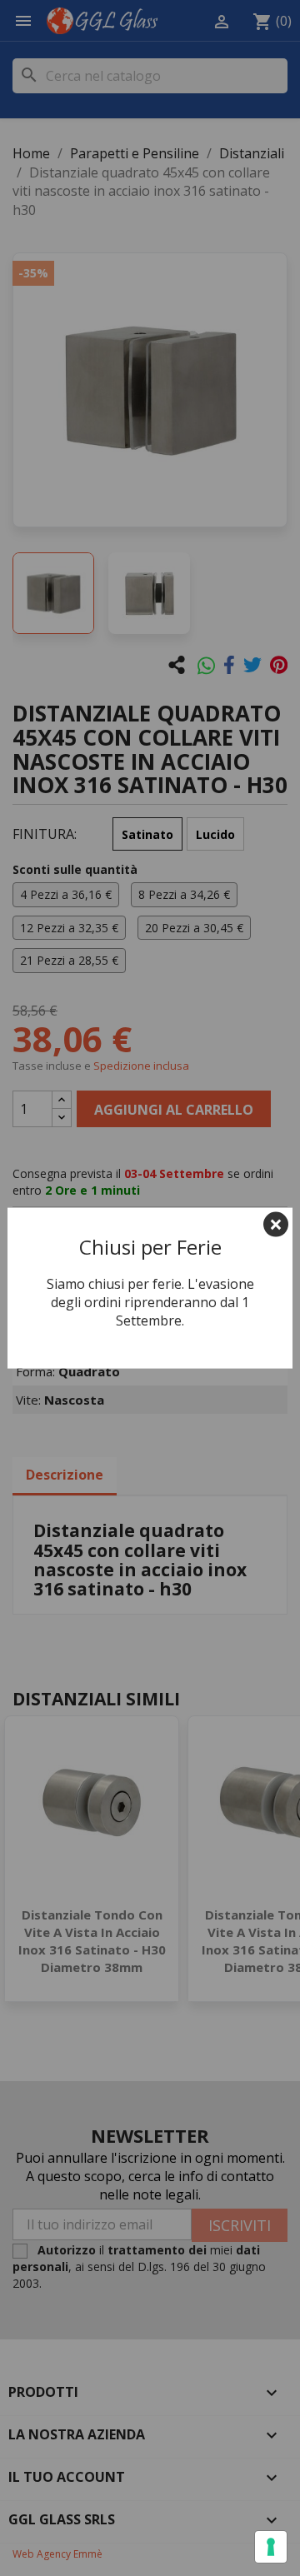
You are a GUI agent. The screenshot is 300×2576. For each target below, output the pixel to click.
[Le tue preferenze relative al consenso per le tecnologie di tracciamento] (271, 2547)
